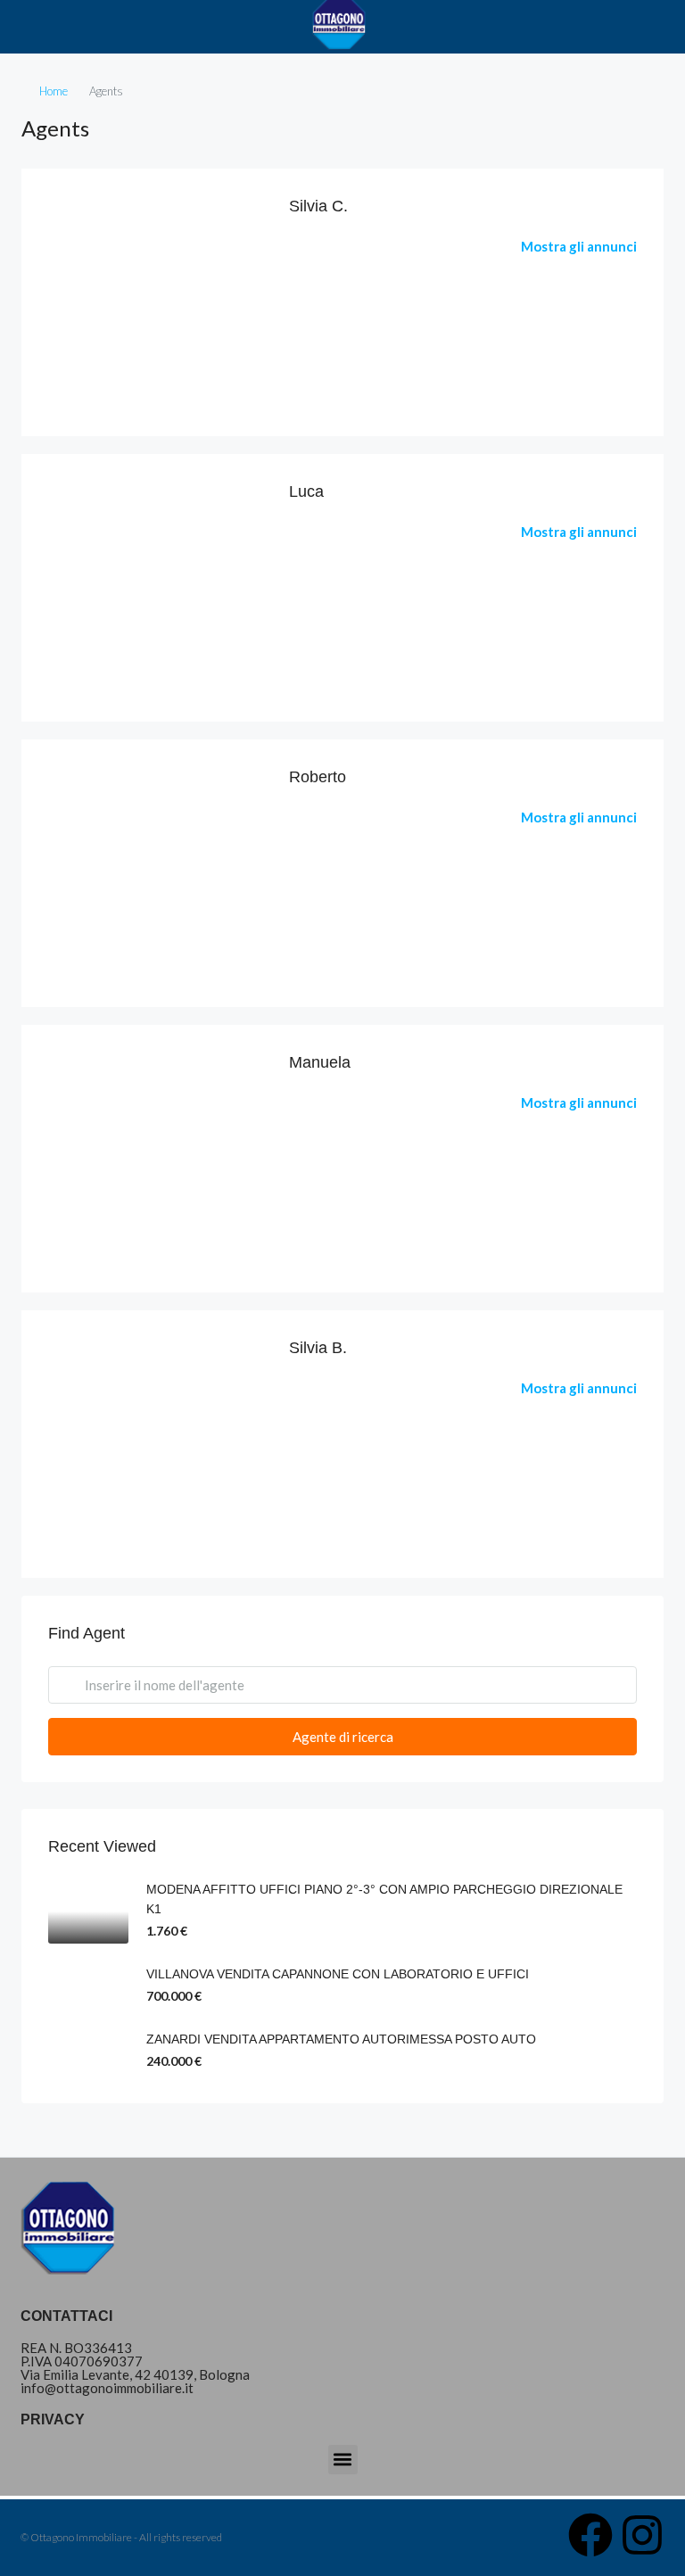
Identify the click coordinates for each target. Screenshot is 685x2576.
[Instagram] (642, 2535)
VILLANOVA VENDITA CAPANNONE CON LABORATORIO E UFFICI (338, 1974)
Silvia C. (318, 206)
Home (54, 91)
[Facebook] (590, 2535)
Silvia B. (318, 1348)
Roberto (318, 777)
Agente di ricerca (343, 1737)
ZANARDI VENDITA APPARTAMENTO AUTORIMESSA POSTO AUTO (341, 2039)
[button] (343, 2460)
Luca (306, 491)
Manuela (320, 1062)
